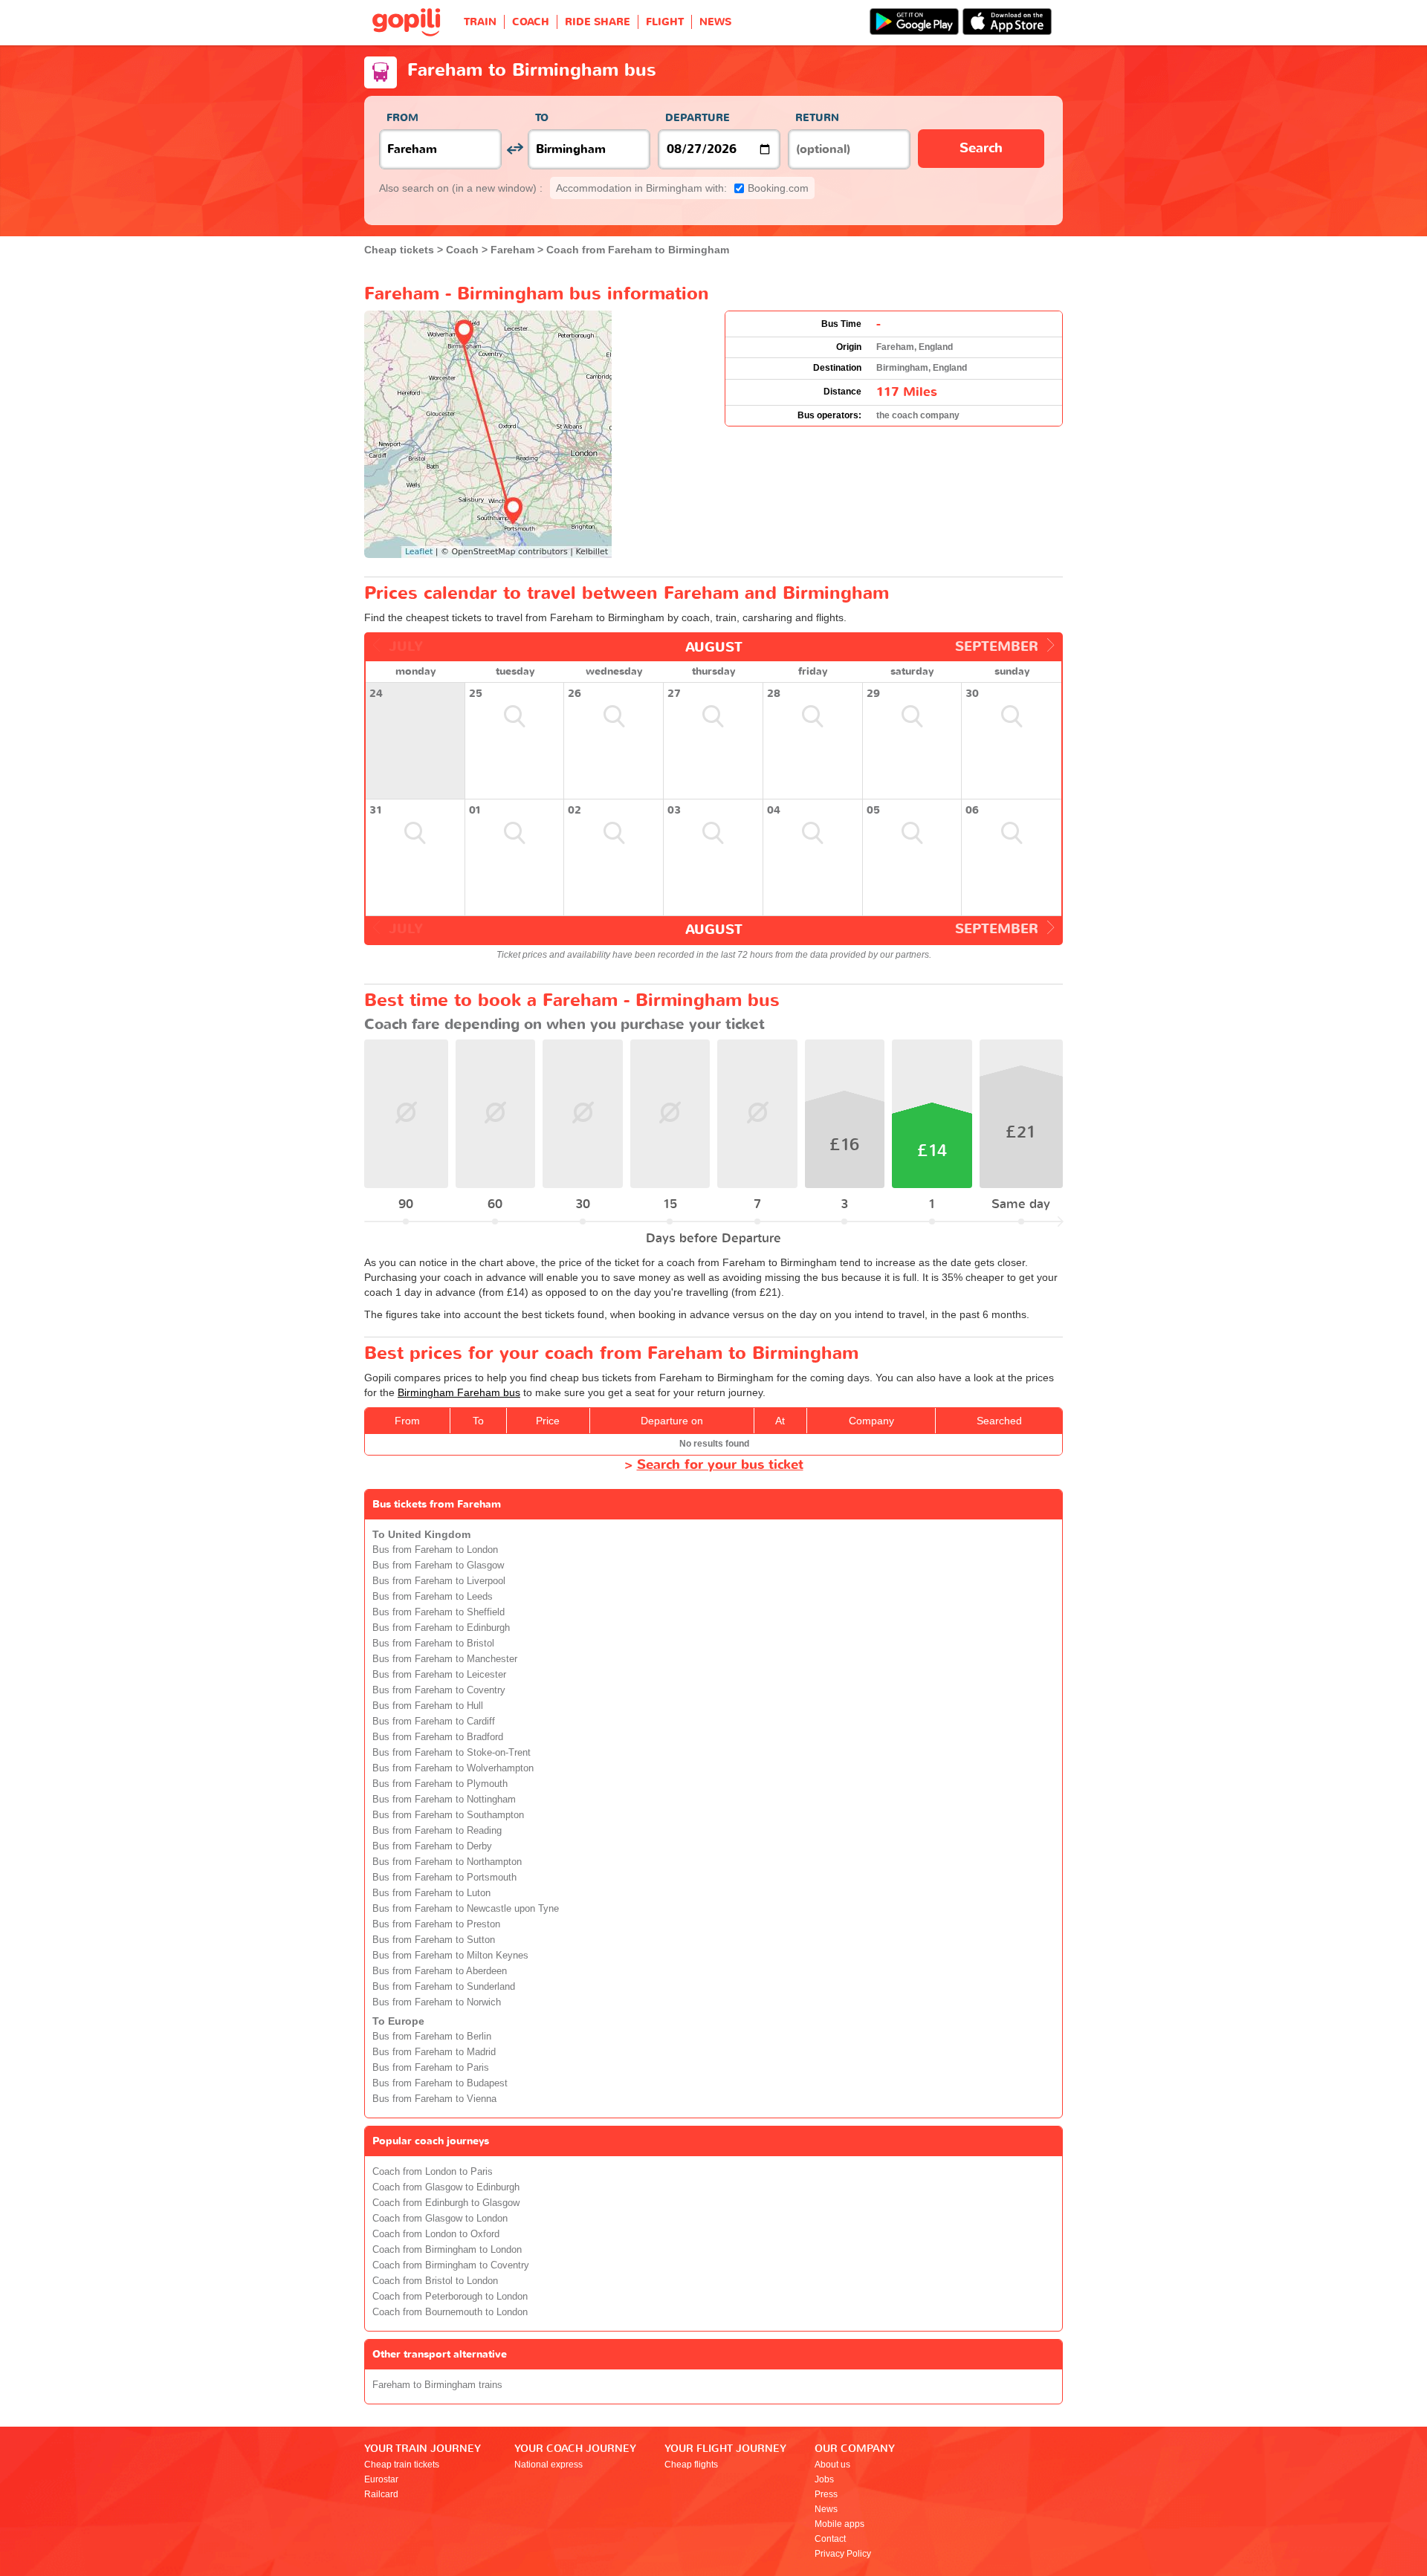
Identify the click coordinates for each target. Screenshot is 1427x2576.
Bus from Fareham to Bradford (438, 1737)
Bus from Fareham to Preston (436, 1924)
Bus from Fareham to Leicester (439, 1675)
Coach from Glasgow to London (440, 2219)
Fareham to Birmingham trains (437, 2385)
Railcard (381, 2494)
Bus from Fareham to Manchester (445, 1659)
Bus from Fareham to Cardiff (434, 1722)
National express (549, 2465)
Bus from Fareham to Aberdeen (440, 1971)
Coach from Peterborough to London (450, 2297)
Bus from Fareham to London (435, 1550)
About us (832, 2465)
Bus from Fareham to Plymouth (440, 1784)
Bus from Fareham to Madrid (434, 2052)
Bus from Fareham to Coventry (439, 1690)
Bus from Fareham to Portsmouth (444, 1878)
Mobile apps (839, 2524)
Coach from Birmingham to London (447, 2250)
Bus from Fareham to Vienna (434, 2099)
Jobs (824, 2479)
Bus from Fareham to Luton (431, 1893)
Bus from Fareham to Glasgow (438, 1566)
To (542, 118)
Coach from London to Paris (433, 2172)
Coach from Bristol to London (435, 2281)
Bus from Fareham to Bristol (433, 1644)
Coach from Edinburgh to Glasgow (446, 2203)
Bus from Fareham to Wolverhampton (453, 1768)
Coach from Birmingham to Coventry (451, 2265)
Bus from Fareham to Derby (432, 1846)
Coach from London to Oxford (436, 2234)
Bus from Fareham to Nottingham (444, 1800)
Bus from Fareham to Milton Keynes (450, 1956)
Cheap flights (691, 2465)
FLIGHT (665, 22)
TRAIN (480, 22)
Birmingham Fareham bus (459, 1392)
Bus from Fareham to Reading (437, 1831)
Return (817, 118)
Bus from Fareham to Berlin (432, 2037)
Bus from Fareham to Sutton (434, 1940)
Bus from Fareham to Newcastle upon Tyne (466, 1909)
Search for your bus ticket (720, 1465)
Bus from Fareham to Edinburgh (441, 1628)
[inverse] (515, 149)
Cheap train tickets (402, 2465)
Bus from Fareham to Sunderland (444, 1987)
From (402, 118)
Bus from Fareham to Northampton (447, 1862)
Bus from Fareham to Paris (431, 2068)
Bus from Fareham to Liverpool (439, 1581)
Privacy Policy (843, 2554)
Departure (698, 118)
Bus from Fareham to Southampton (448, 1815)
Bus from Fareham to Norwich (437, 2002)
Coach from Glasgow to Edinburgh (446, 2187)
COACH (531, 22)
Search (981, 148)
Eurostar (381, 2479)
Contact (830, 2539)
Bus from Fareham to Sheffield (439, 1612)
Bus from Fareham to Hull (428, 1706)
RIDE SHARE (598, 22)
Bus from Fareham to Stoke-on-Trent (452, 1753)
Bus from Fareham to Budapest (440, 2083)
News (826, 2509)
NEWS (715, 22)
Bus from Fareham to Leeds (433, 1597)
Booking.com (682, 188)
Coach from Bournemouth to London (450, 2312)
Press (826, 2494)
